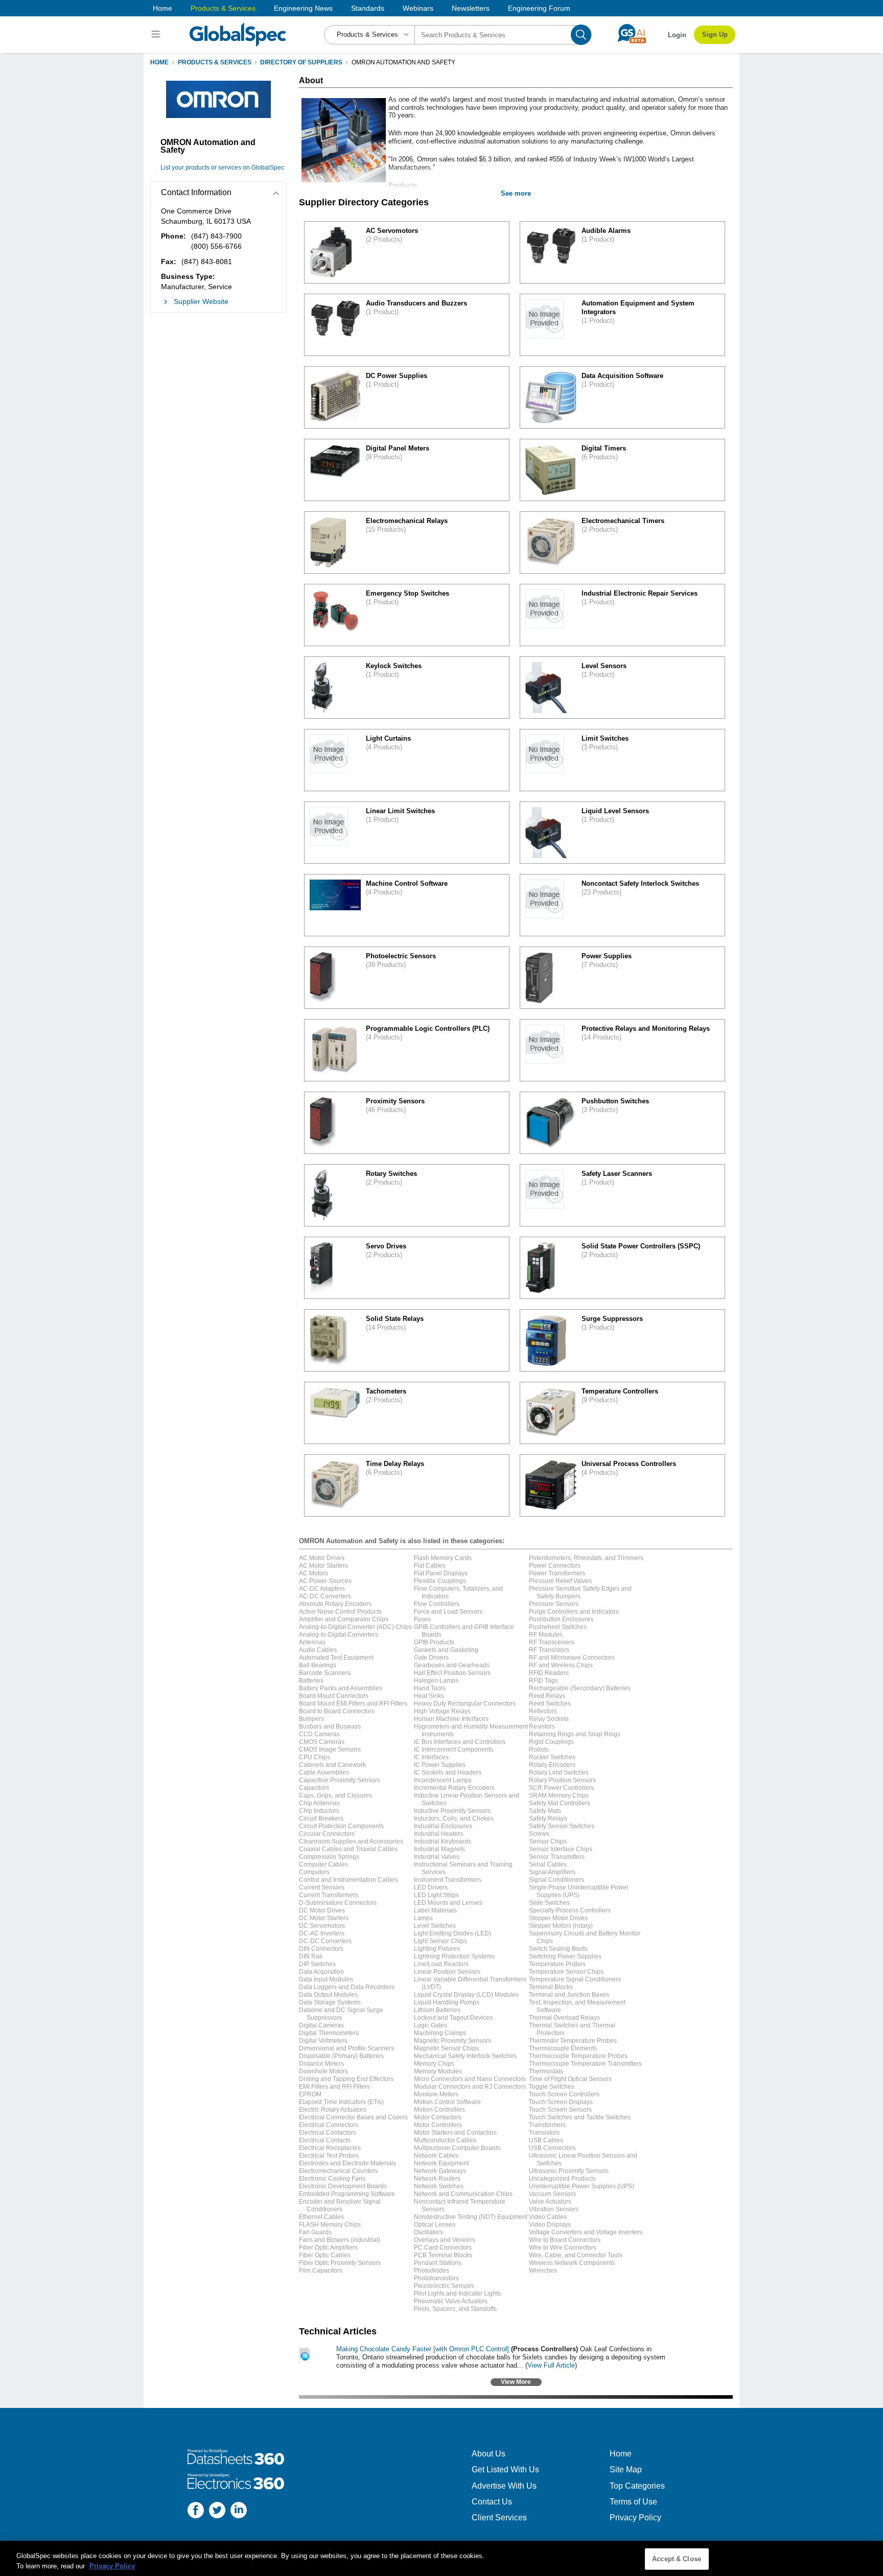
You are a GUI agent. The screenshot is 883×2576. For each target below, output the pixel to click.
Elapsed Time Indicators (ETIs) (341, 2102)
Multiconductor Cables (445, 2140)
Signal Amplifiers (552, 1872)
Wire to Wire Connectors (563, 2248)
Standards (368, 8)
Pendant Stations (438, 2263)
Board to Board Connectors (337, 1711)
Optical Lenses (435, 2225)
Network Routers (437, 2179)
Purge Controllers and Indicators (574, 1612)
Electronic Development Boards (343, 2186)
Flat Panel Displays (441, 1573)
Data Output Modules (328, 1995)
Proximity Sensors (395, 1101)
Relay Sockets (549, 1719)
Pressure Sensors (554, 1604)
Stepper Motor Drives (558, 1918)
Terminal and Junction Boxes (569, 1995)
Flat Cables (430, 1566)
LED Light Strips (436, 1895)
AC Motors (313, 1573)
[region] (441, 2558)
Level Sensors (604, 666)
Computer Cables (323, 1864)
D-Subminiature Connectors (338, 1903)
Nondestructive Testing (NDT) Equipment (471, 2217)
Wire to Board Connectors (565, 2240)
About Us (489, 2454)
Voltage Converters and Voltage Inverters (586, 2232)
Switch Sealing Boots (558, 1949)
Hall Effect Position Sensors (452, 1673)
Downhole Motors (323, 2071)
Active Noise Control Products (340, 1612)
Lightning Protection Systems (454, 1956)
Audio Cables (318, 1650)
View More (516, 2382)
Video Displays (550, 2225)
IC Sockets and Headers (448, 1773)
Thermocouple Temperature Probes (578, 2056)
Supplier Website (201, 301)
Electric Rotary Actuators (333, 2110)
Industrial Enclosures (443, 1826)
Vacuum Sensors (552, 2194)
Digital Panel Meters (398, 448)
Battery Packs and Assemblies (341, 1688)
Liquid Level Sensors (615, 811)
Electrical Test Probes (329, 2156)
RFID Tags (543, 1681)
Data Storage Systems (330, 2002)
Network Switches (439, 2186)
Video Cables (548, 2217)
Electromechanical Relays (407, 521)
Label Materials (435, 1910)
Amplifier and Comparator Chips (344, 1619)
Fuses (422, 1619)
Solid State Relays (395, 1319)
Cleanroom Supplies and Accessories (351, 1841)
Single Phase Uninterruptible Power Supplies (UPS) (579, 1891)
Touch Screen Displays (561, 2102)
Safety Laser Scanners (617, 1174)
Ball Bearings (318, 1665)
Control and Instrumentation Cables (348, 1880)
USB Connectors (552, 2148)
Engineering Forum (539, 8)
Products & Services (223, 8)
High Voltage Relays (442, 1711)
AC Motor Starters (323, 1566)
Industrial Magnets (439, 1849)
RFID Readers (549, 1673)
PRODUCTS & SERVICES (215, 62)
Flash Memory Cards (443, 1558)
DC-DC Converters (325, 1941)
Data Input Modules (326, 1979)
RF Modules (546, 1635)
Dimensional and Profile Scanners (346, 2048)
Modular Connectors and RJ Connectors (470, 2087)
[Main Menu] (157, 35)
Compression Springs (329, 1857)
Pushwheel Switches (558, 1627)
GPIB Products (434, 1642)
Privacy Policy (635, 2518)
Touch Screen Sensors (560, 2110)
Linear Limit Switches (400, 811)
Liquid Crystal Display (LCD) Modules (466, 1995)
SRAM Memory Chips (559, 1795)
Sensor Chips (548, 1841)
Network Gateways (440, 2171)
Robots (539, 1750)
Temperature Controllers (620, 1391)
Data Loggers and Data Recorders (347, 1987)
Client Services (499, 2518)
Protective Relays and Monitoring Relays (646, 1029)
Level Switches (435, 1926)
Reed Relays (547, 1696)
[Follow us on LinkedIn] (239, 2511)
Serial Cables (548, 1864)
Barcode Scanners (325, 1673)
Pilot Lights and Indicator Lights (457, 2294)
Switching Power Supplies (565, 1956)
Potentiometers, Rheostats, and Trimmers (586, 1558)
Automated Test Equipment (336, 1658)
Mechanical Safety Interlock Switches (465, 2056)
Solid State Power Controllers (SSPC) (641, 1246)
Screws (539, 1834)
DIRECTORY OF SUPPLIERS (301, 62)
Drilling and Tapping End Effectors (346, 2079)
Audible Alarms (606, 231)
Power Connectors (555, 1566)
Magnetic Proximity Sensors (452, 2041)
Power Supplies (607, 956)
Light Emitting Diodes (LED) (452, 1933)
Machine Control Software (407, 883)
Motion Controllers (439, 2110)
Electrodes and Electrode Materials (347, 2163)
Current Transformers (329, 1895)
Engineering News (303, 8)
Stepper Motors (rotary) (561, 1926)
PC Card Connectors (443, 2248)
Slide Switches (549, 1903)
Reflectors (543, 1711)
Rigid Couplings (551, 1742)
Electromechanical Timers (623, 521)
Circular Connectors (327, 1834)
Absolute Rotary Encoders (335, 1604)
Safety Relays (548, 1818)
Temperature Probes (557, 1964)
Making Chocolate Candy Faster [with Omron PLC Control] (423, 2349)
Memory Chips (434, 2064)
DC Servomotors (322, 1926)
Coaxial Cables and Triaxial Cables (348, 1849)
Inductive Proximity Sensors (452, 1811)
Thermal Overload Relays (564, 2018)
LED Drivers (431, 1887)
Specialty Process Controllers (570, 1910)
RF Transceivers (552, 1642)
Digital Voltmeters (323, 2041)
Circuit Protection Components (341, 1826)
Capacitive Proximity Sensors (340, 1780)
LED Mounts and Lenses (448, 1903)
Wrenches (543, 2271)
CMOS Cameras (322, 1742)
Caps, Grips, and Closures (335, 1795)
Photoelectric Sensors (401, 956)
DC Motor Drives (322, 1910)
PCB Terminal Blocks (443, 2255)
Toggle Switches (552, 2087)
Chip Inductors (319, 1811)
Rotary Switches (391, 1174)
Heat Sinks (429, 1696)
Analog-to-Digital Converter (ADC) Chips (355, 1627)
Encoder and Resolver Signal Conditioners (340, 2205)
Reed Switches (550, 1704)
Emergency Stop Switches (408, 593)
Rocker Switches (552, 1757)
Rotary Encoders (552, 1765)
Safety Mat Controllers (560, 1803)
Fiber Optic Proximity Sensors (340, 2263)
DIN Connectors (321, 1949)
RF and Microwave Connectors (572, 1658)
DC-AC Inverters (322, 1933)
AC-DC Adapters (322, 1589)
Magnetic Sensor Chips (446, 2048)
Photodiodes (432, 2271)
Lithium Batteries (437, 2010)
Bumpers (311, 1719)
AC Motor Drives (322, 1558)
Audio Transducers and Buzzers (416, 303)
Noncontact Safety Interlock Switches (640, 883)
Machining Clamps (440, 2033)
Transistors (544, 2133)
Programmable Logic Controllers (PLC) (428, 1029)
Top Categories (637, 2486)
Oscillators (428, 2232)
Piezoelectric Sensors (444, 2286)
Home (162, 8)
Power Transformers (557, 1573)
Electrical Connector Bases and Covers (353, 2117)
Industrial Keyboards (443, 1841)
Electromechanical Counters (338, 2171)
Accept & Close (677, 2559)
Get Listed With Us (505, 2469)
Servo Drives (386, 1246)
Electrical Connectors (329, 2125)
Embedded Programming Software (347, 2194)
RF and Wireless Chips (561, 1665)
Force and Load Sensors (448, 1612)
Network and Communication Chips (463, 2194)
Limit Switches (605, 738)
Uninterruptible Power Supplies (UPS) (582, 2186)
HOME (159, 62)
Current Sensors (322, 1887)
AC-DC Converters (325, 1596)
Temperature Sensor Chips (566, 1972)
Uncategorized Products (562, 2179)
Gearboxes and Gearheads (452, 1665)
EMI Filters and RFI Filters (334, 2087)
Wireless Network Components (572, 2263)
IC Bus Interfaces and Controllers (460, 1742)
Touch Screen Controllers (564, 2094)
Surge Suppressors (612, 1319)
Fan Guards (315, 2232)
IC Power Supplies (440, 1765)
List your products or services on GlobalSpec (222, 168)
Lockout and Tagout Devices (453, 2018)
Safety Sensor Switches (562, 1826)
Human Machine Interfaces (451, 1719)
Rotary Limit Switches (559, 1773)
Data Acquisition (321, 1972)
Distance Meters (321, 2064)
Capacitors (314, 1788)
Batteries (311, 1681)
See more (516, 193)
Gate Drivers (431, 1658)
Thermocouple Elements (563, 2048)
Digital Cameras (321, 2025)
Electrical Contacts (325, 2140)
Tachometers (386, 1391)
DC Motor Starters (324, 1918)
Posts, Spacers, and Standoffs (455, 2309)
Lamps (423, 1918)
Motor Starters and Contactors (455, 2133)
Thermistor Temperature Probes (573, 2041)
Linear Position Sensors (447, 1972)
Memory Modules (438, 2071)
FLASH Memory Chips (330, 2225)
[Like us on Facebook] (196, 2511)
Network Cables (436, 2156)
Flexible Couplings (440, 1581)
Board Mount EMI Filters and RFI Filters (353, 1704)
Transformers (547, 2125)
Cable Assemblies (324, 1773)
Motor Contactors (438, 2117)
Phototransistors (436, 2278)
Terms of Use (633, 2502)
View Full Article (551, 2365)
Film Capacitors (321, 2271)
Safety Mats (545, 1811)
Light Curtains (388, 738)
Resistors (542, 1727)
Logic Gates (431, 2025)
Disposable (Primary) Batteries (341, 2056)
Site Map (626, 2469)
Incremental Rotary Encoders (454, 1788)
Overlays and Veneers (445, 2240)
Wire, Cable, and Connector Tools (576, 2255)
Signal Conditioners (556, 1880)
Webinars (418, 8)
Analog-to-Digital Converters (339, 1635)
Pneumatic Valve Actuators (451, 2301)
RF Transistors (549, 1650)
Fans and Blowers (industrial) (340, 2240)
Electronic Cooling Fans (332, 2179)
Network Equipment (441, 2163)
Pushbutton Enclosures (561, 1619)
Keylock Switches (394, 666)
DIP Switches (317, 1964)
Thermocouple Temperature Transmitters (585, 2064)
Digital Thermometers (329, 2033)
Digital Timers (604, 448)
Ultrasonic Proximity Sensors (569, 2171)
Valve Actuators (550, 2202)
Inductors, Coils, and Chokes (454, 1818)
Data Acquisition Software (622, 376)
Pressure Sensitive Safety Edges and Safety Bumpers (580, 1592)
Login (677, 35)
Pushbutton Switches (615, 1101)
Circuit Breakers (321, 1818)
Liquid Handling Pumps (447, 2002)
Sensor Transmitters (557, 1857)
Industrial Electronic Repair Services (640, 593)
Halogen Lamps (436, 1681)
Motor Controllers (438, 2125)
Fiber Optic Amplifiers (328, 2248)
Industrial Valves (437, 1857)
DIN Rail (311, 1956)
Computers (314, 1872)
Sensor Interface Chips (561, 1849)
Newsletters (471, 8)
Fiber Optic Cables (325, 2255)
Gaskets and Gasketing (446, 1650)
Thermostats (546, 2071)
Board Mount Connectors (334, 1696)
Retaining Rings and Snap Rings (575, 1734)
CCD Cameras (319, 1734)
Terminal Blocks (551, 1987)
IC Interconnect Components (454, 1750)
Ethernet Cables (321, 2217)
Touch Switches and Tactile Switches (580, 2117)
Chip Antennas (319, 1803)
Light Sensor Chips (440, 1941)
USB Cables (546, 2140)
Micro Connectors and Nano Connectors (470, 2079)
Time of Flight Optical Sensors (570, 2079)
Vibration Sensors (554, 2209)
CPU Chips (315, 1757)
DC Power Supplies (397, 376)
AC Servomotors (392, 231)
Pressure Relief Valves (560, 1581)
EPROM (310, 2094)
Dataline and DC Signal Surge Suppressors (341, 2014)
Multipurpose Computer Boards (457, 2148)
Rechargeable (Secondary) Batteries (580, 1688)
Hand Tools (430, 1688)
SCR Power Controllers (561, 1788)
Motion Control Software (447, 2102)
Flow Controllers (437, 1604)
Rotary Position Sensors (562, 1780)
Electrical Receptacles (330, 2148)
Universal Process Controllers (629, 1464)
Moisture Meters (436, 2094)
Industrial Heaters (438, 1834)
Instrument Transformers (448, 1880)
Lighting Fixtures (437, 1949)
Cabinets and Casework (332, 1765)
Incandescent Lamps (443, 1780)
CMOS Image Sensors (330, 1750)
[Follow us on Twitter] (217, 2511)
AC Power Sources (325, 1581)
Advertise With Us (504, 2486)
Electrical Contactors (328, 2133)
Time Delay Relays (395, 1464)
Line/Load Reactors (441, 1964)
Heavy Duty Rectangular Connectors (465, 1704)
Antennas (312, 1642)
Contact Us (492, 2502)
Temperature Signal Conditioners (575, 1979)
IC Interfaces (431, 1757)
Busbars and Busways (330, 1727)
